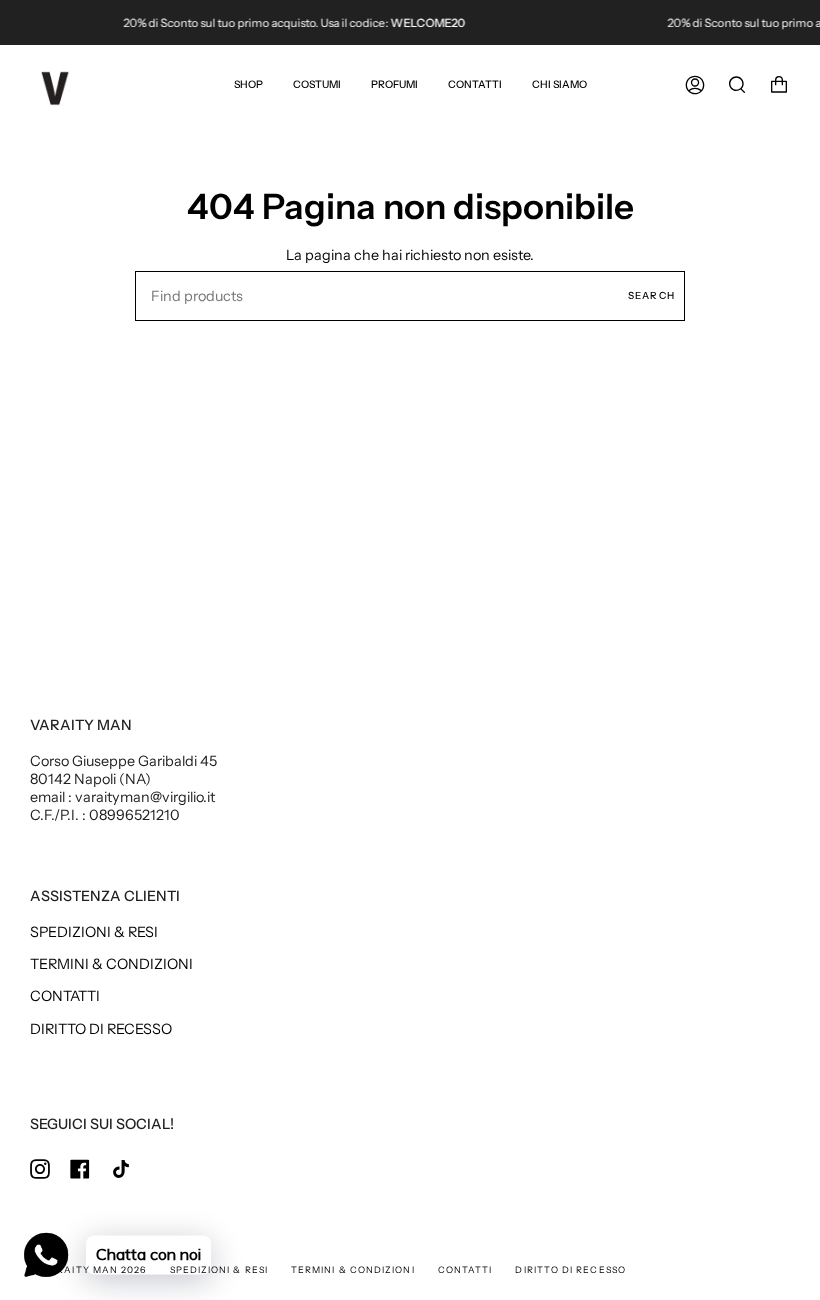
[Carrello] (779, 85)
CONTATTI (65, 996)
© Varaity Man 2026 (88, 1269)
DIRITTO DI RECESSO (101, 1029)
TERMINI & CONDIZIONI (111, 964)
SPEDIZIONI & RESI (94, 932)
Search (651, 295)
